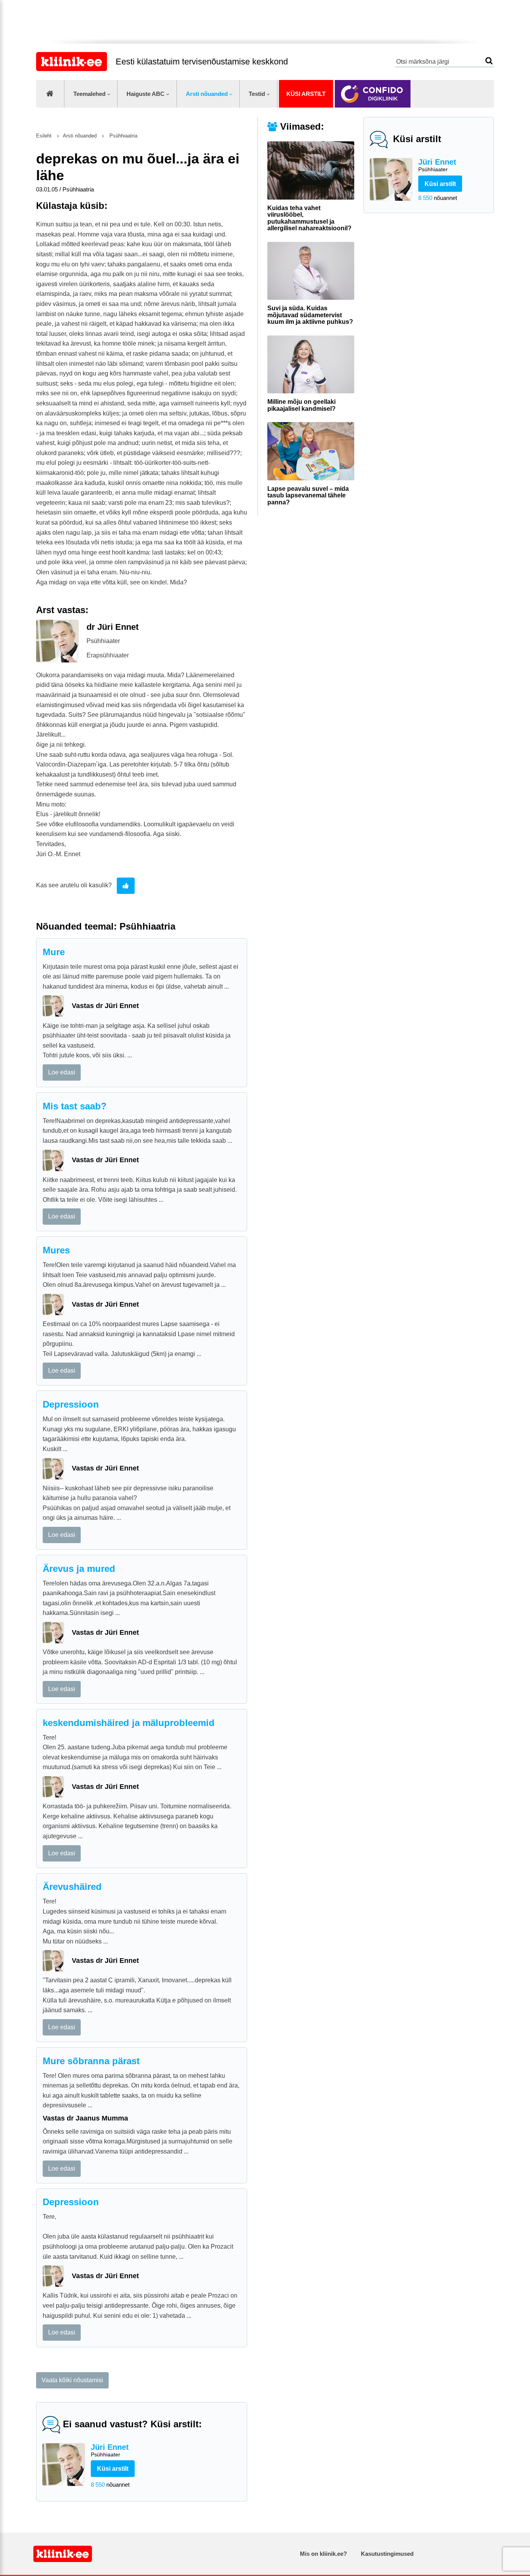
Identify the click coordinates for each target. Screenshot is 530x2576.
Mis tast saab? (75, 1106)
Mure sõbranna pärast (91, 2061)
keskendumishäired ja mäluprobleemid (129, 1723)
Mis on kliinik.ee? (323, 2554)
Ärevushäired (72, 1887)
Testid (257, 94)
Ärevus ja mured (79, 1569)
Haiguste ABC (145, 94)
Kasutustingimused (387, 2554)
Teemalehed (89, 94)
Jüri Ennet (437, 165)
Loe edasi (62, 1072)
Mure (54, 952)
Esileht (44, 136)
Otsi (489, 61)
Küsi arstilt (306, 94)
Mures (56, 1250)
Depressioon (71, 1404)
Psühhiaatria (123, 136)
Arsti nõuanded (207, 94)
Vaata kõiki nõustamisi (72, 2380)
